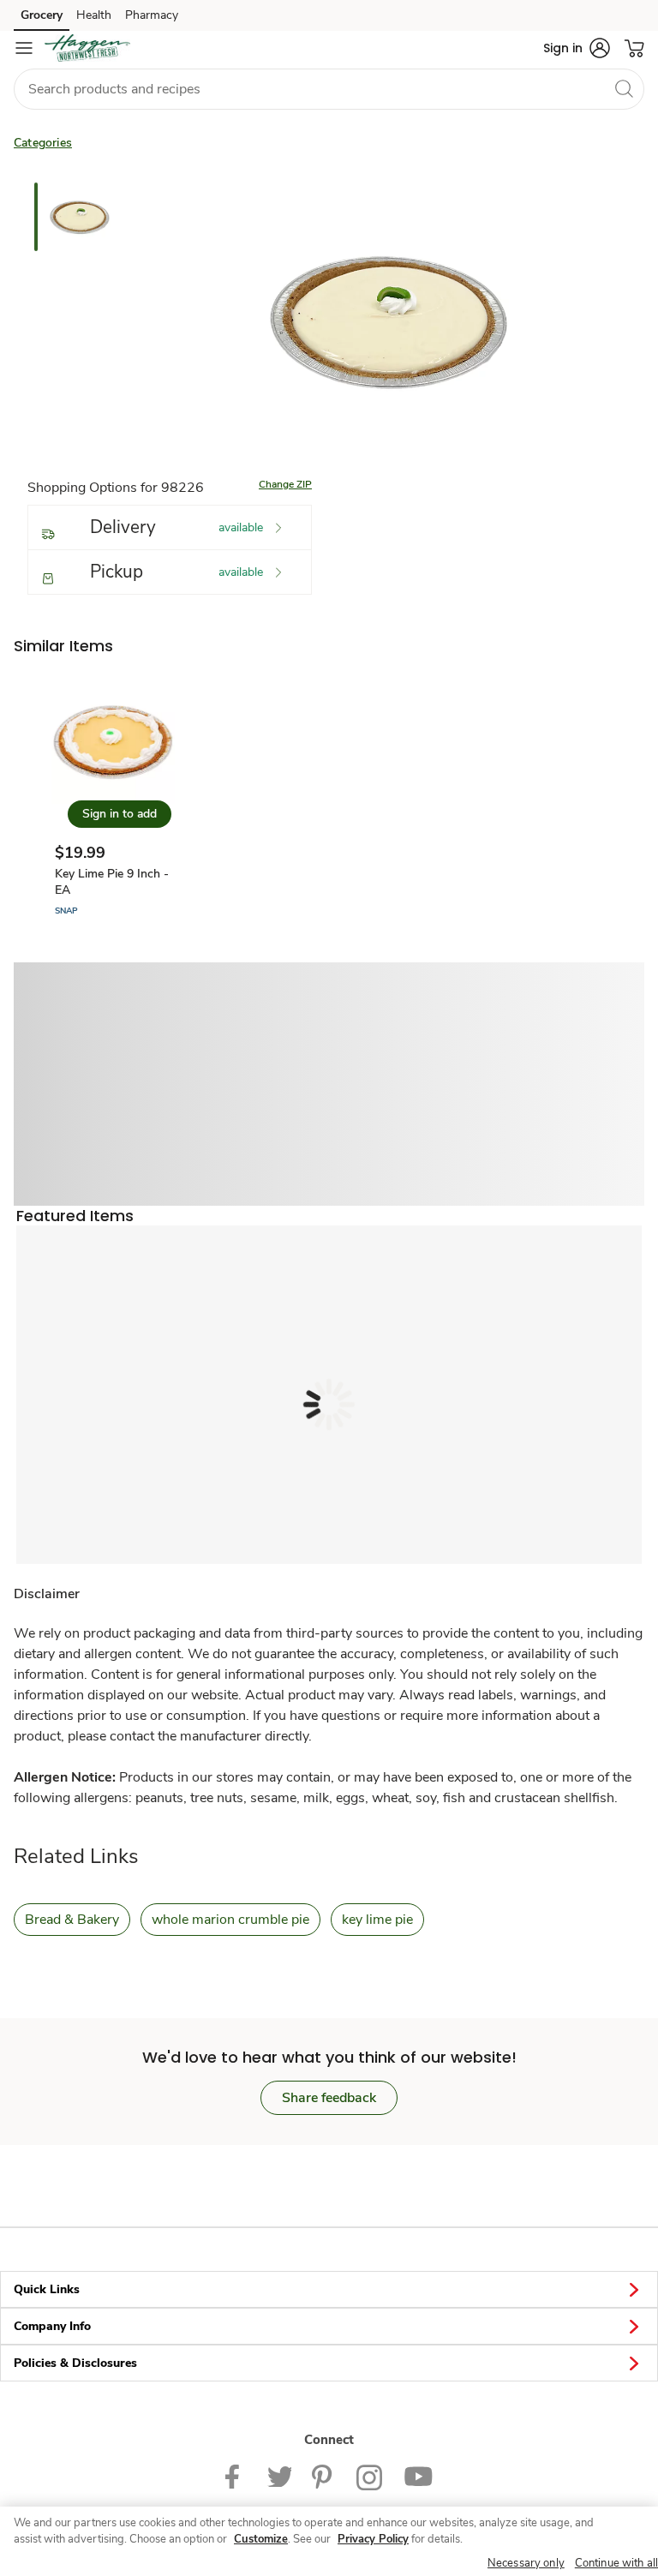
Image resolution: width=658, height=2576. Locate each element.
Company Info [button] (52, 2326)
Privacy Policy (373, 2539)
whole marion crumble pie (230, 1920)
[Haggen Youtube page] (418, 2476)
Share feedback (329, 2098)
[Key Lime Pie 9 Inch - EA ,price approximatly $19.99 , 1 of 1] (113, 799)
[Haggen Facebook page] (236, 2476)
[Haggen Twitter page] (279, 2476)
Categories (43, 143)
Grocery (42, 15)
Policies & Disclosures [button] (75, 2363)
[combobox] (329, 89)
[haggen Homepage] (87, 48)
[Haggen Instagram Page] (370, 2476)
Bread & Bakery (72, 1920)
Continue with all (616, 2563)
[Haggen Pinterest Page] (324, 2476)
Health (94, 15)
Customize (261, 2539)
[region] (329, 2541)
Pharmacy (152, 15)
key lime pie (377, 1920)
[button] (577, 48)
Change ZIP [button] (285, 484)
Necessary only (526, 2563)
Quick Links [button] (47, 2289)
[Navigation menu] (24, 48)
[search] (624, 88)
